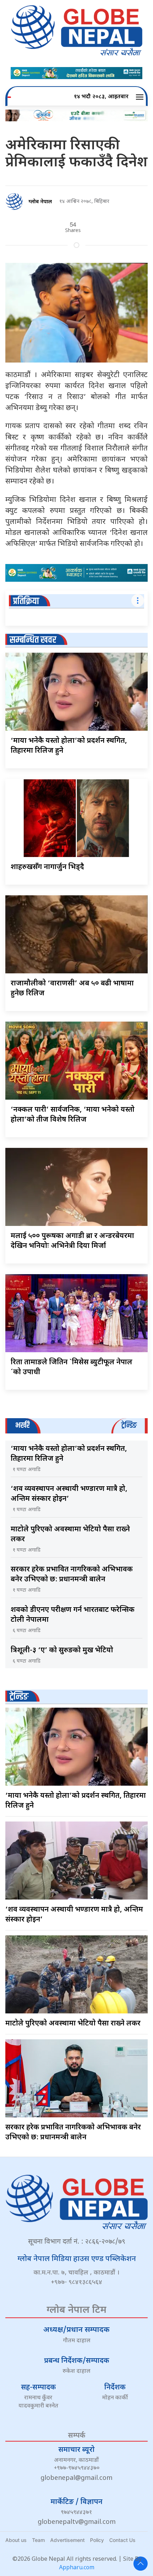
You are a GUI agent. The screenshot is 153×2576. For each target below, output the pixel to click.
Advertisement (67, 2540)
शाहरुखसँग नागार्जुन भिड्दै (47, 867)
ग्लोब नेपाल (40, 202)
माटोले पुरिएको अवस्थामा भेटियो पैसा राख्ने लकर (73, 2024)
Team (38, 2540)
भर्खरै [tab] (22, 1425)
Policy (97, 2540)
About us (16, 2540)
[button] (141, 97)
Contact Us (122, 2540)
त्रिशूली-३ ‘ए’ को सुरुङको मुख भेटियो (62, 1651)
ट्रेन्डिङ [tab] (129, 1425)
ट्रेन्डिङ (19, 1697)
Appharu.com (77, 2568)
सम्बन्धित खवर (33, 640)
